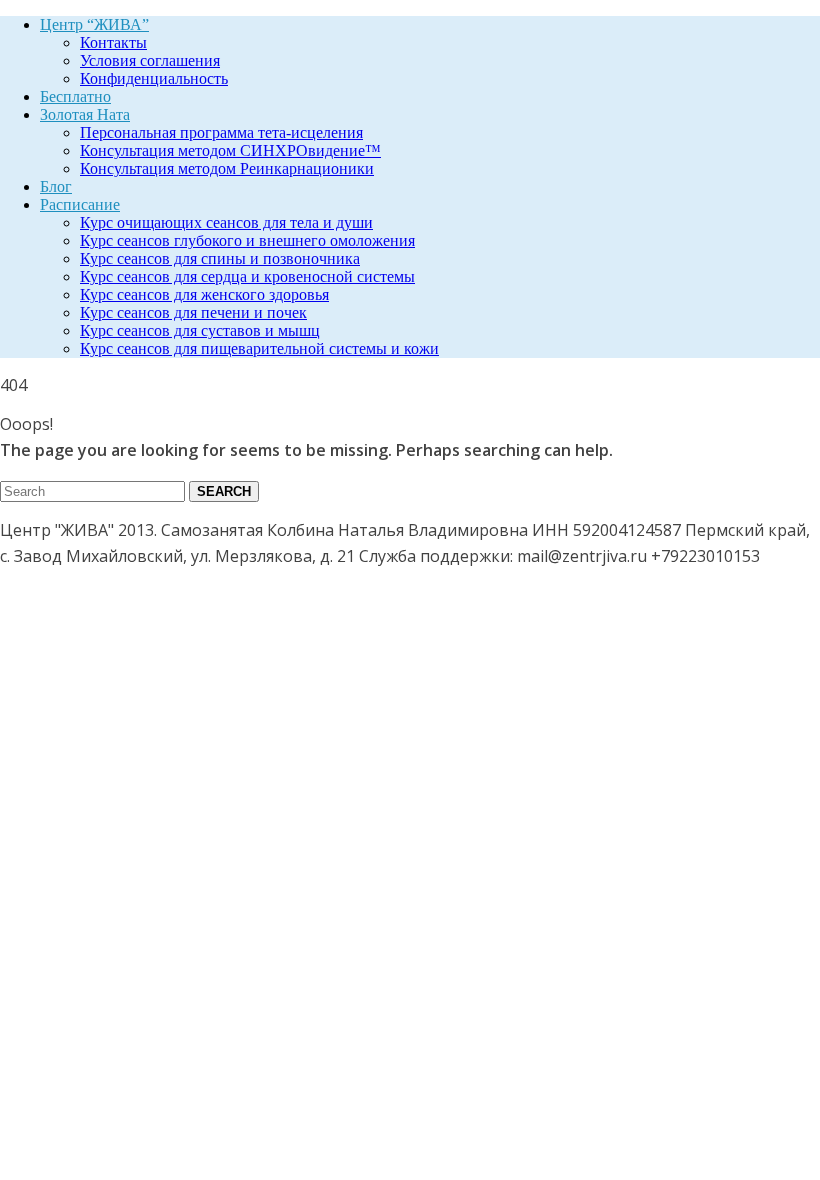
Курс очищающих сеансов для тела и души (226, 222)
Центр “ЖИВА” (94, 24)
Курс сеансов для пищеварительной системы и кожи (259, 348)
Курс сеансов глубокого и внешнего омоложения (247, 240)
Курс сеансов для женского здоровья (204, 294)
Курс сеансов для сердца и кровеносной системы (247, 276)
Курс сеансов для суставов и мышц (200, 330)
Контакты (113, 42)
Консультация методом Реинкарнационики (227, 168)
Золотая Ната (85, 114)
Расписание (80, 204)
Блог (56, 186)
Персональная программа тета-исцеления (221, 132)
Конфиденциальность (154, 78)
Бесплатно (75, 96)
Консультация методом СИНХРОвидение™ (230, 150)
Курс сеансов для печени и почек (193, 312)
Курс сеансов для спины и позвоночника (220, 258)
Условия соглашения (150, 60)
